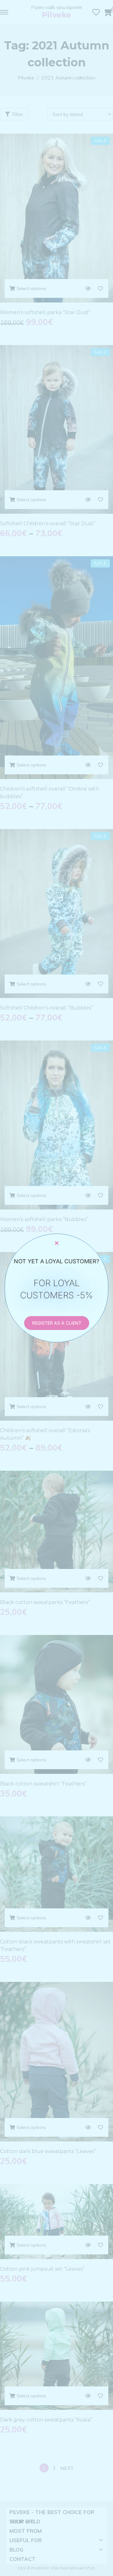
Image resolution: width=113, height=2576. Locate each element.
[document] (56, 1288)
